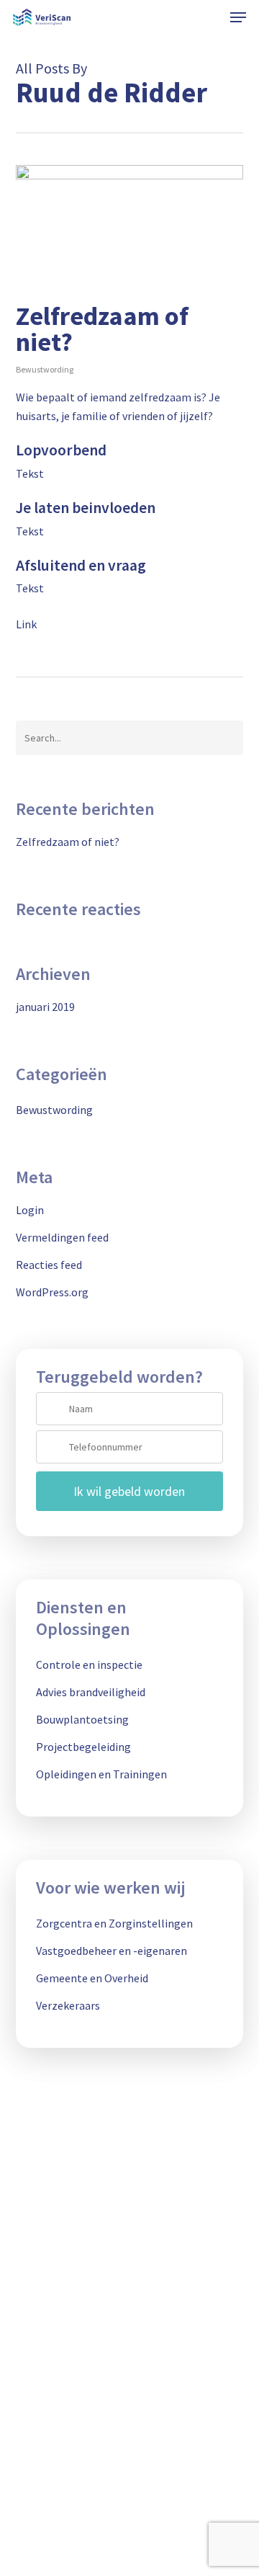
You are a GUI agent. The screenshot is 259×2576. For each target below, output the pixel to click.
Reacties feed (49, 1265)
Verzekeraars (68, 2005)
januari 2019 (45, 1007)
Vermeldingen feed (62, 1237)
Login (30, 1210)
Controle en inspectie (89, 1664)
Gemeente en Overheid (92, 1978)
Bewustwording (45, 369)
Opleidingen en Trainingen (101, 1774)
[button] (238, 17)
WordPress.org (52, 1292)
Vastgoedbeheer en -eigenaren (112, 1951)
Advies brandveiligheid (91, 1692)
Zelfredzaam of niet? (102, 329)
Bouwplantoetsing (82, 1719)
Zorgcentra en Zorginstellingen (114, 1923)
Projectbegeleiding (83, 1747)
